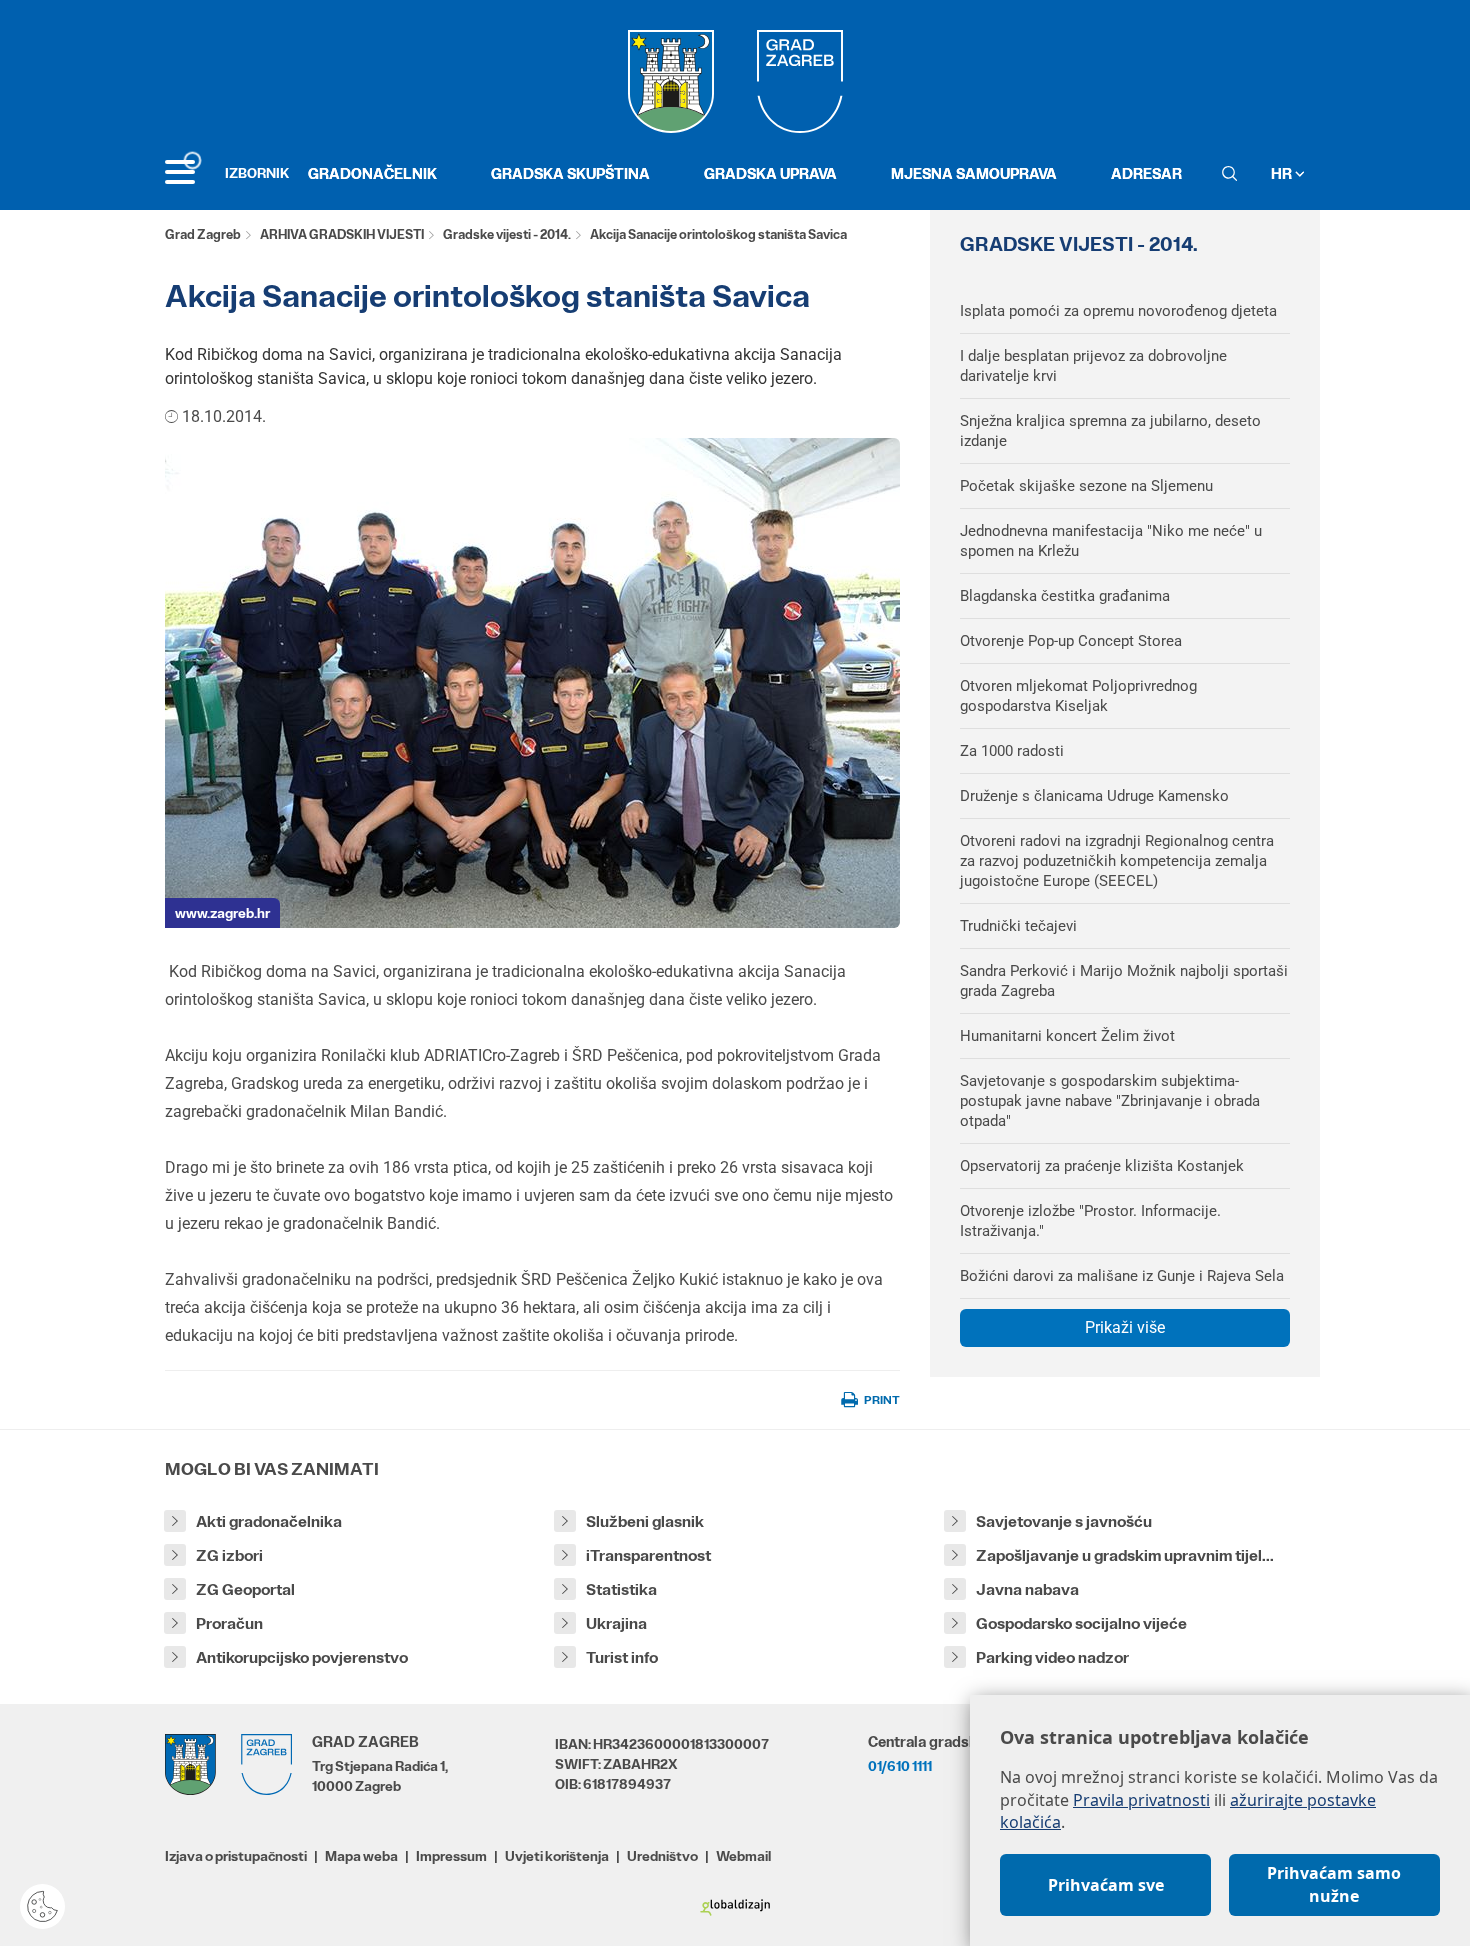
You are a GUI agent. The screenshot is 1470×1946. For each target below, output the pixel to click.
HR (1283, 173)
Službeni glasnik (645, 1521)
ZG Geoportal (245, 1589)
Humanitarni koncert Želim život (1067, 1036)
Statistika (621, 1589)
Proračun (229, 1623)
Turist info (622, 1657)
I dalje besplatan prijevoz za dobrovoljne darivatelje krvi (1093, 366)
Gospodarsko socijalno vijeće (1081, 1623)
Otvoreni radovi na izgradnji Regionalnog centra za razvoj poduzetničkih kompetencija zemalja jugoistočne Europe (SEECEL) (1117, 861)
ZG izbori (229, 1555)
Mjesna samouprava (974, 173)
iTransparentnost (648, 1555)
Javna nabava (1027, 1589)
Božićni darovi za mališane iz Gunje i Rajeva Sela (1122, 1276)
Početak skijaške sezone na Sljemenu (1086, 486)
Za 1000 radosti (1012, 751)
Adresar (1146, 173)
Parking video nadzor (1052, 1657)
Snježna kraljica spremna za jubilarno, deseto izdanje (1110, 431)
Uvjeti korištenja (557, 1856)
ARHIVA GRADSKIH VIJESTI (342, 234)
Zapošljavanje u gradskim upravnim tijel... (1125, 1555)
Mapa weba (361, 1856)
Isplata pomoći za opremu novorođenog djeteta (1118, 311)
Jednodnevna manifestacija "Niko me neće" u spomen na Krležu (1111, 541)
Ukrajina (616, 1623)
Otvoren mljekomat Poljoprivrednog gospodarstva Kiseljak (1078, 696)
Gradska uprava (770, 173)
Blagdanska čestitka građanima (1065, 596)
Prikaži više (1125, 1327)
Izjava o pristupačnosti (236, 1856)
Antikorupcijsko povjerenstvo (302, 1657)
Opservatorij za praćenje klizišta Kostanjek (1102, 1166)
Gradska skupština (570, 173)
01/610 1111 (900, 1766)
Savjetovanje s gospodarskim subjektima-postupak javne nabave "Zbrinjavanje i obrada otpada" (1110, 1101)
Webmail (743, 1856)
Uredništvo (662, 1856)
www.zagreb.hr (222, 913)
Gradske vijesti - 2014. (507, 234)
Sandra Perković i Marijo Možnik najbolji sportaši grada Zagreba (1124, 981)
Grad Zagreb (203, 234)
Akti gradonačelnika (269, 1521)
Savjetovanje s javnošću (1064, 1521)
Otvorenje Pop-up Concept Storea (1071, 641)
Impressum (451, 1856)
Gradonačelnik (372, 173)
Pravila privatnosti (1141, 1800)
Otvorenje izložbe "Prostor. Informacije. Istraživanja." (1090, 1221)
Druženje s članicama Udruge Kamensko (1094, 796)
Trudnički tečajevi (1018, 926)
